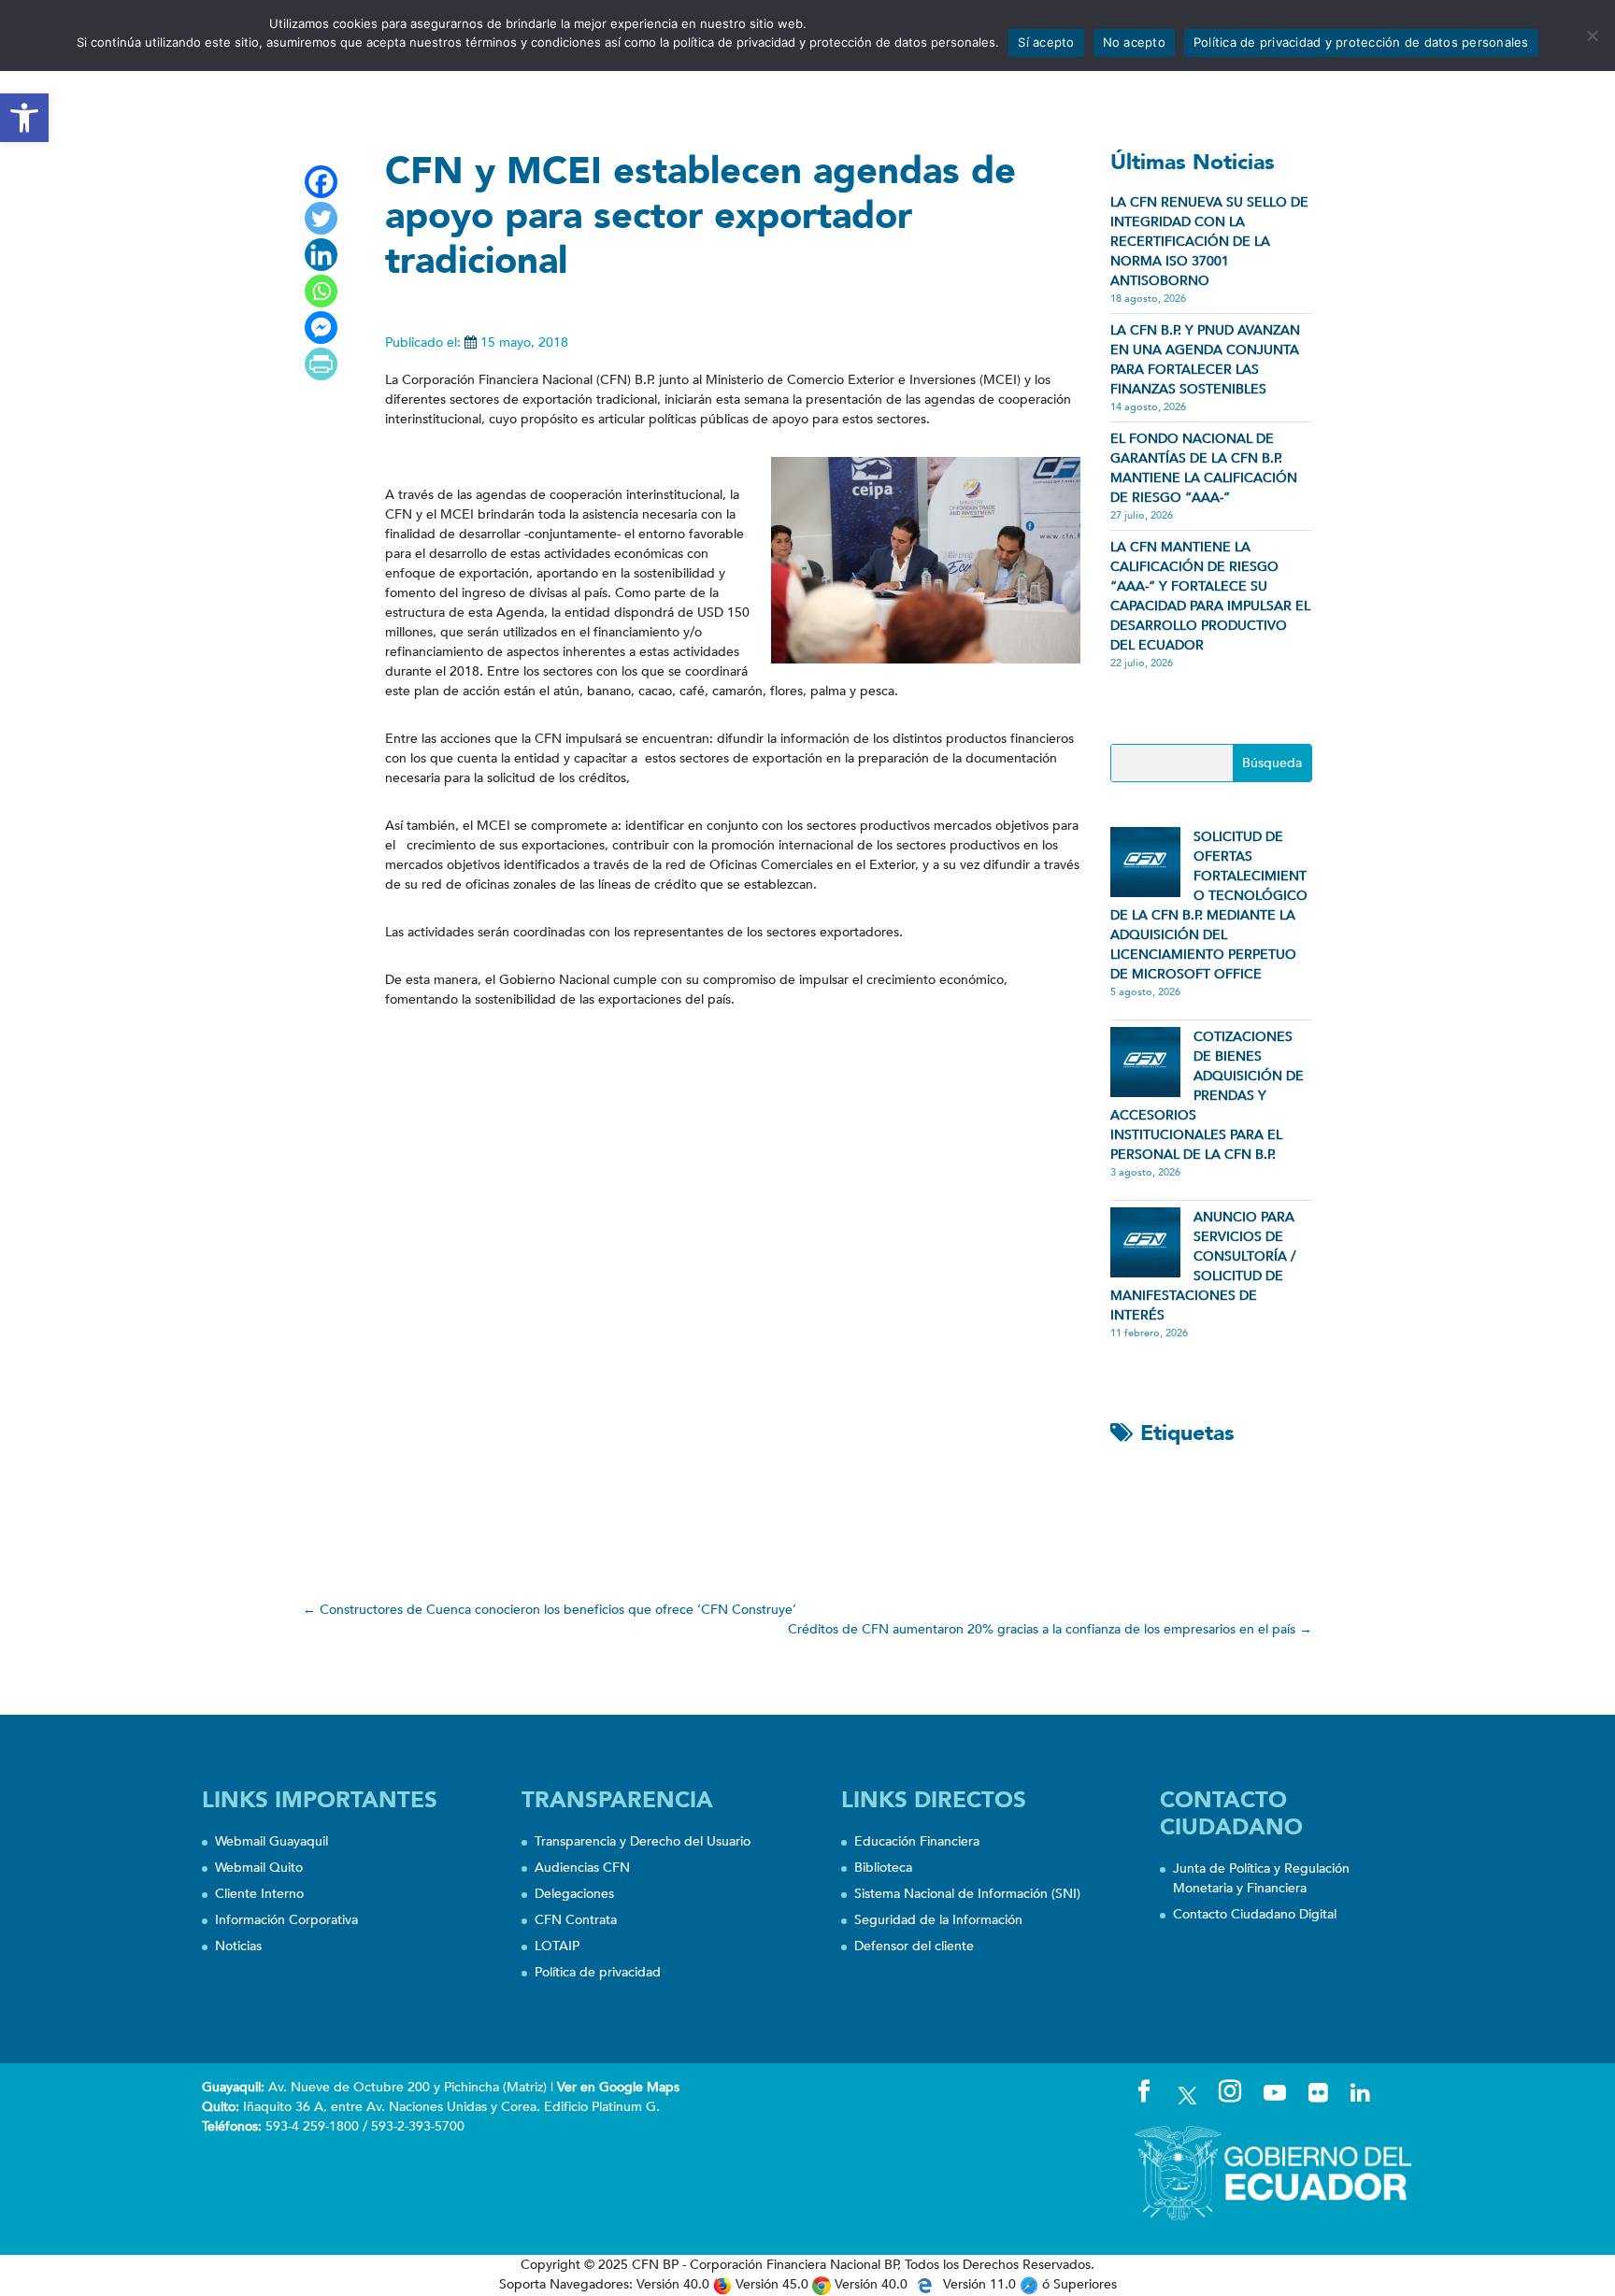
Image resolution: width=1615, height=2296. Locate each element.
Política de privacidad (598, 1972)
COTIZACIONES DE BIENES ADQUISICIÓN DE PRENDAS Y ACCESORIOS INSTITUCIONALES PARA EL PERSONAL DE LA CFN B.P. (1207, 1096)
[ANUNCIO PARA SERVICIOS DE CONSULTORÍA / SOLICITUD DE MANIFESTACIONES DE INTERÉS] (1145, 1242)
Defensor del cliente (914, 1946)
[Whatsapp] (321, 291)
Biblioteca (883, 1868)
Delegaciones (574, 1894)
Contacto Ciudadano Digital (1255, 1914)
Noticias (238, 1946)
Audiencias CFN (582, 1868)
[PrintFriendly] (321, 364)
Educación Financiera (917, 1841)
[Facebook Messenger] (321, 328)
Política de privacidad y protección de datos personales (1361, 42)
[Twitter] (321, 218)
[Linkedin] (321, 255)
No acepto (1134, 42)
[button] (24, 118)
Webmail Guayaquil (272, 1841)
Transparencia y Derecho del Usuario (643, 1841)
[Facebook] (321, 182)
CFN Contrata (576, 1920)
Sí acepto (1046, 42)
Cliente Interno (259, 1894)
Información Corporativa (286, 1920)
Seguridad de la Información (938, 1920)
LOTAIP (557, 1946)
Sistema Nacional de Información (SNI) (967, 1894)
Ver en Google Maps (618, 2087)
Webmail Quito (259, 1868)
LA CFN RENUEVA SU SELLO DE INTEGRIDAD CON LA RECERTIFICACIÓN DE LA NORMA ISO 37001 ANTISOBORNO (1209, 242)
